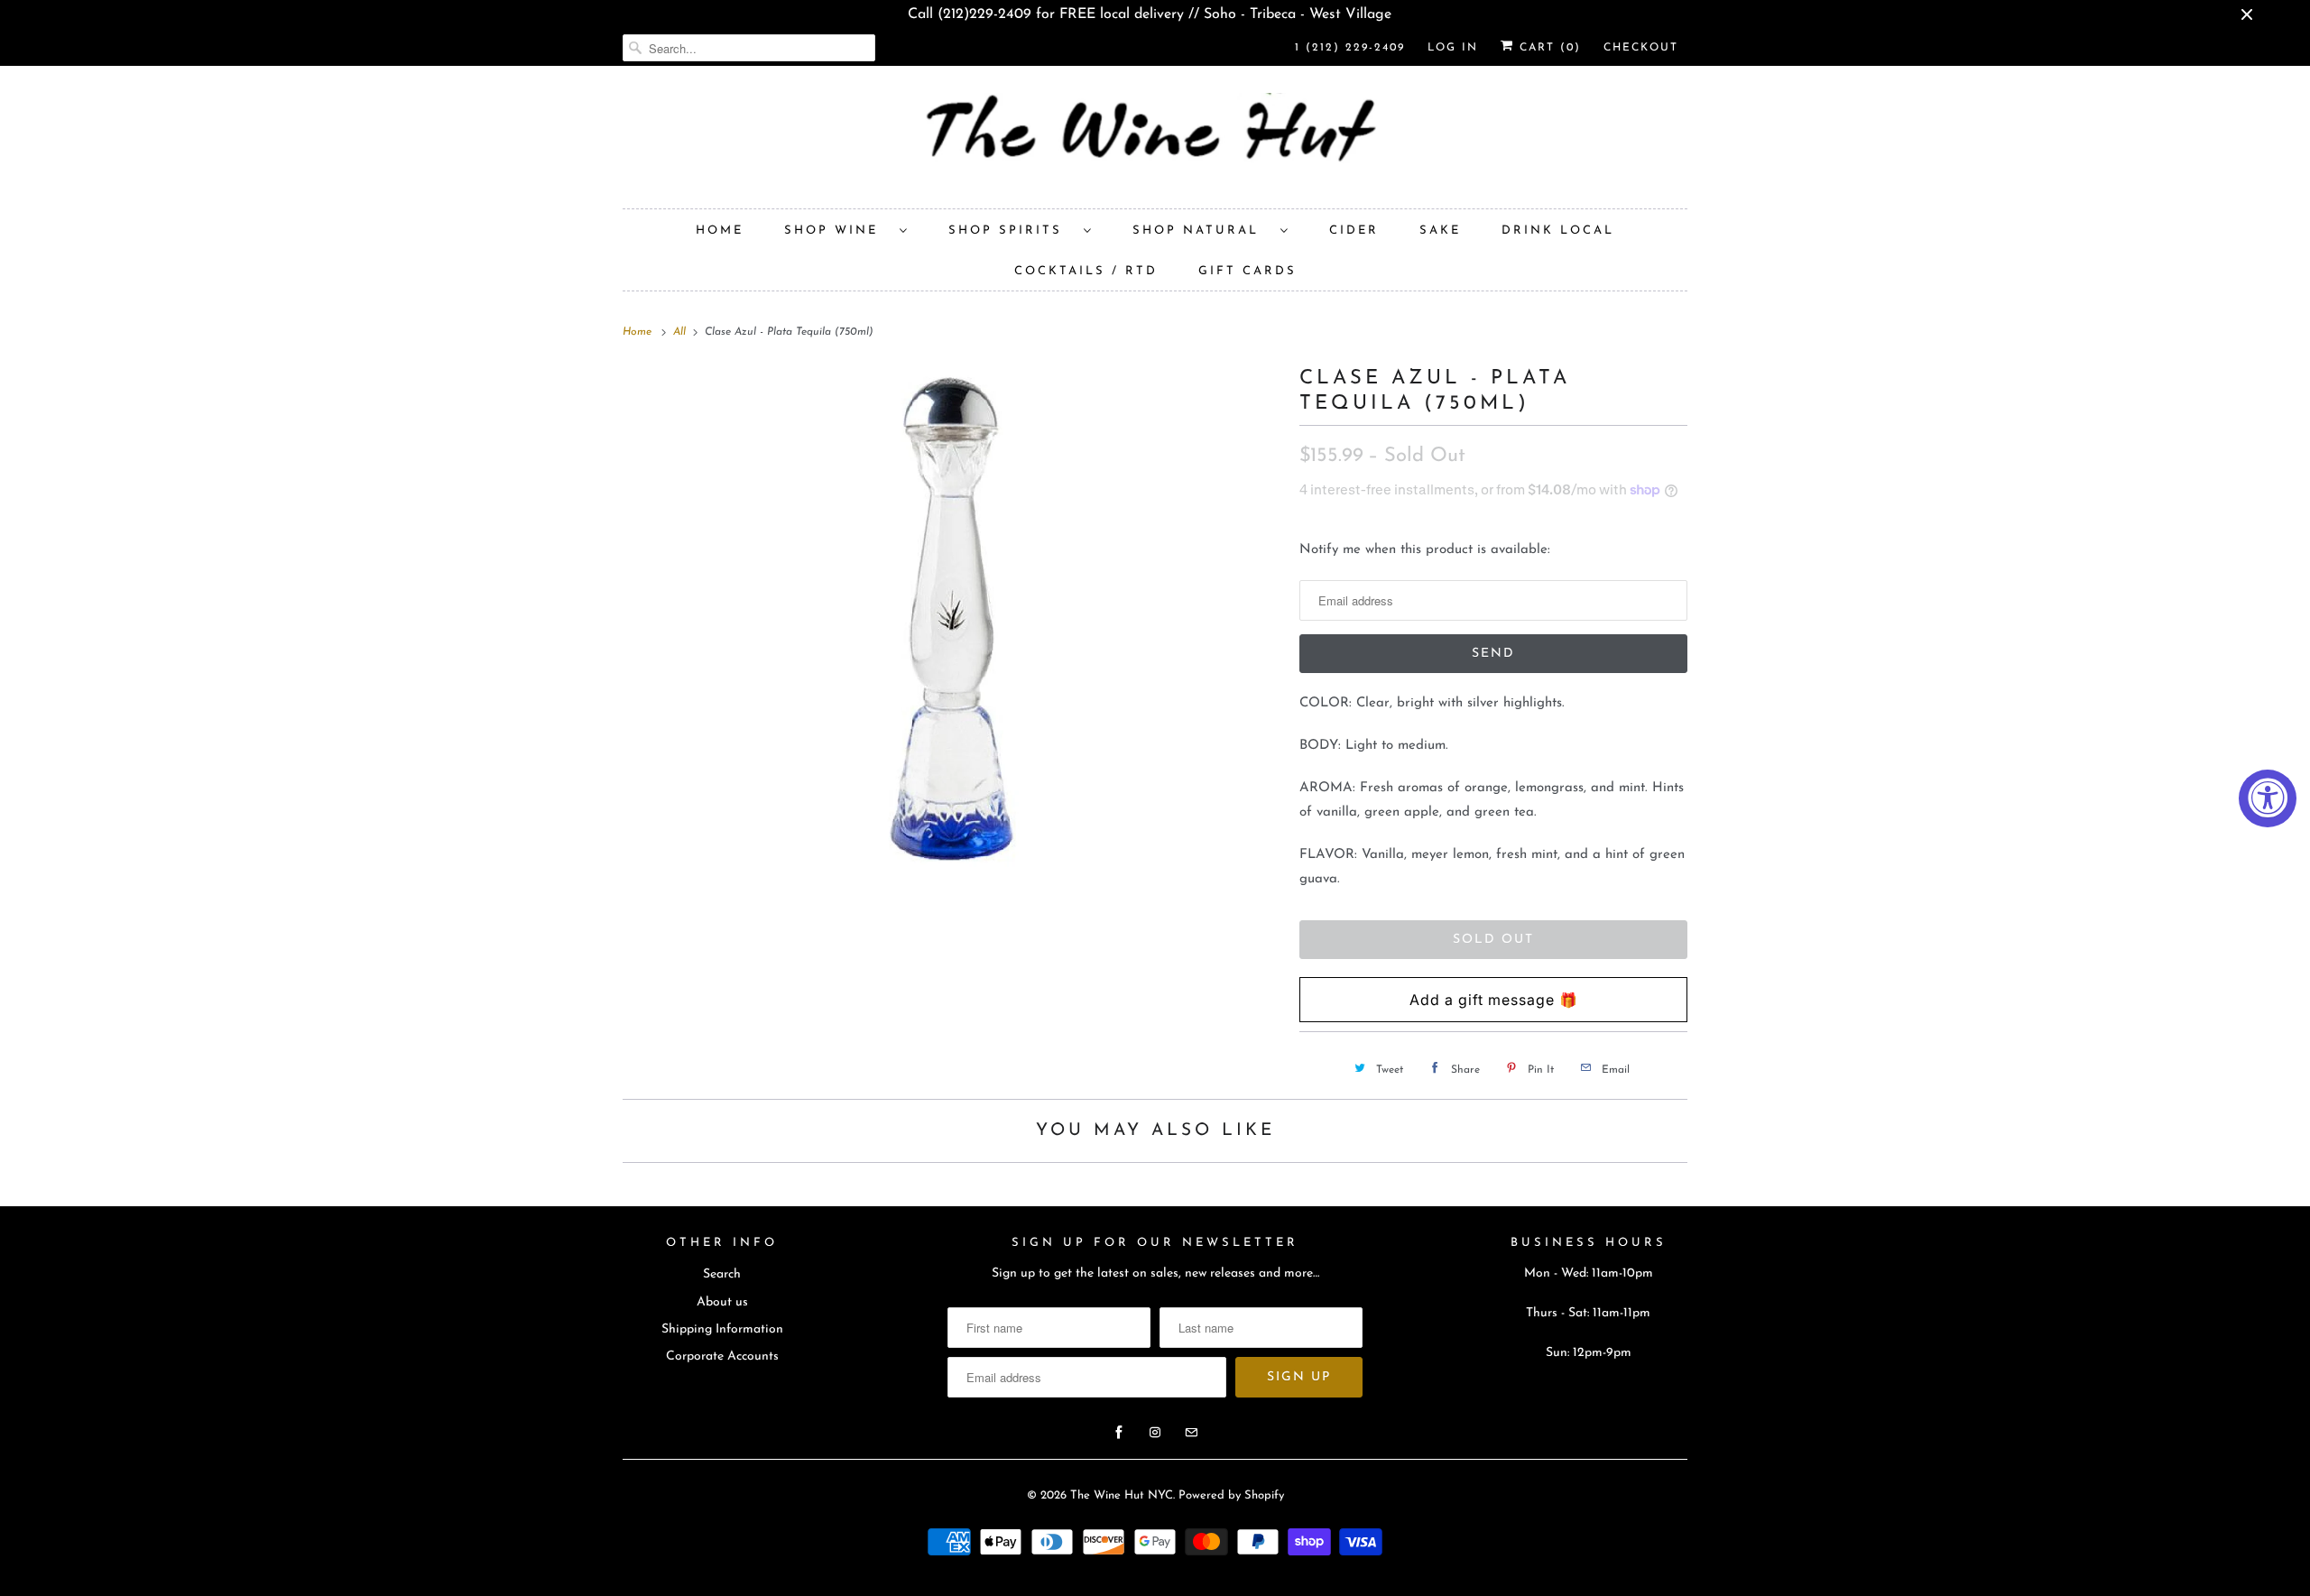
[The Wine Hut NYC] (1155, 142)
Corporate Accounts (722, 1356)
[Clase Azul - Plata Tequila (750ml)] (952, 619)
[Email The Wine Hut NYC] (1191, 1433)
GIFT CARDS (1247, 271)
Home (720, 231)
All (681, 332)
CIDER (1354, 231)
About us (722, 1302)
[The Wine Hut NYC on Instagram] (1155, 1433)
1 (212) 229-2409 (1350, 48)
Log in (1453, 48)
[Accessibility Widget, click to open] (2268, 798)
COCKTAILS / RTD (1086, 271)
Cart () (1548, 48)
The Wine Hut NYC (1122, 1495)
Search (722, 1274)
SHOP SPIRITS (1012, 231)
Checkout (1641, 48)
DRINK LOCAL (1558, 231)
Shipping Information (722, 1329)
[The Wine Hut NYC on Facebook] (1119, 1433)
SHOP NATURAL (1202, 231)
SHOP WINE (837, 231)
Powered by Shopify (1231, 1495)
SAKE (1440, 231)
